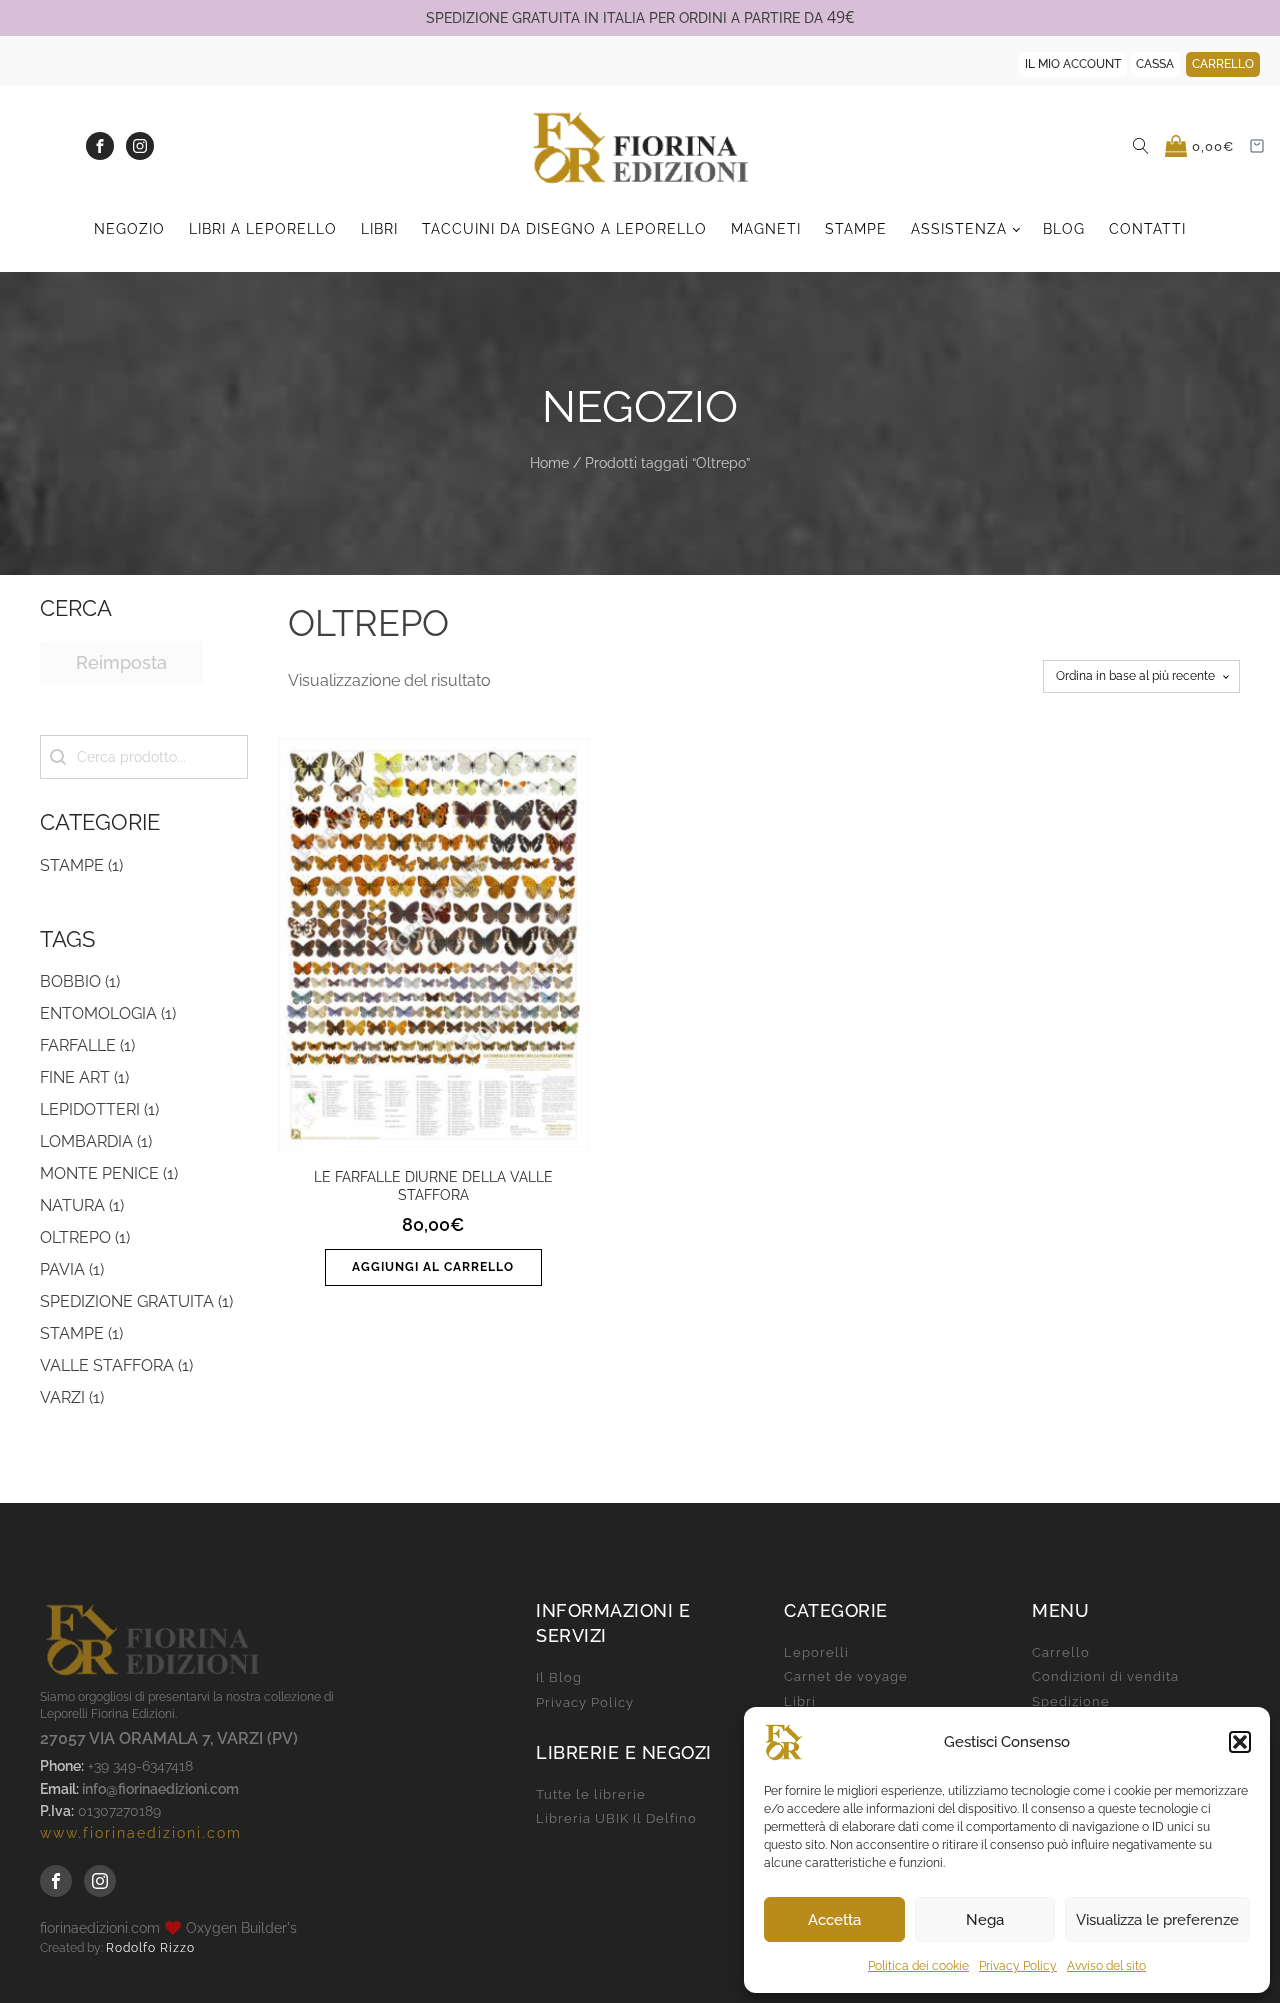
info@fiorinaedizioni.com (160, 1789)
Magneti (766, 229)
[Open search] (1141, 146)
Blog (1064, 229)
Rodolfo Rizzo (150, 1948)
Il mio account (1073, 64)
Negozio (129, 229)
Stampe (856, 229)
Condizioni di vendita (1105, 1677)
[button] (1240, 1742)
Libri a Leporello (263, 229)
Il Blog (559, 1678)
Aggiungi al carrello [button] (433, 1267)
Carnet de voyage (846, 1677)
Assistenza (959, 229)
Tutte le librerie (591, 1795)
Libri (379, 229)
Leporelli (816, 1653)
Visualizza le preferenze (1157, 1920)
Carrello (1223, 64)
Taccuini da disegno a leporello (564, 229)
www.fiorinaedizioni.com (141, 1833)
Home (549, 463)
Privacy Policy (1018, 1966)
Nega (985, 1920)
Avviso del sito (1106, 1966)
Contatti (1147, 229)
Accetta (834, 1920)
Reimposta (121, 662)
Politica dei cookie (918, 1966)
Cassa (1155, 64)
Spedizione (1071, 1702)
